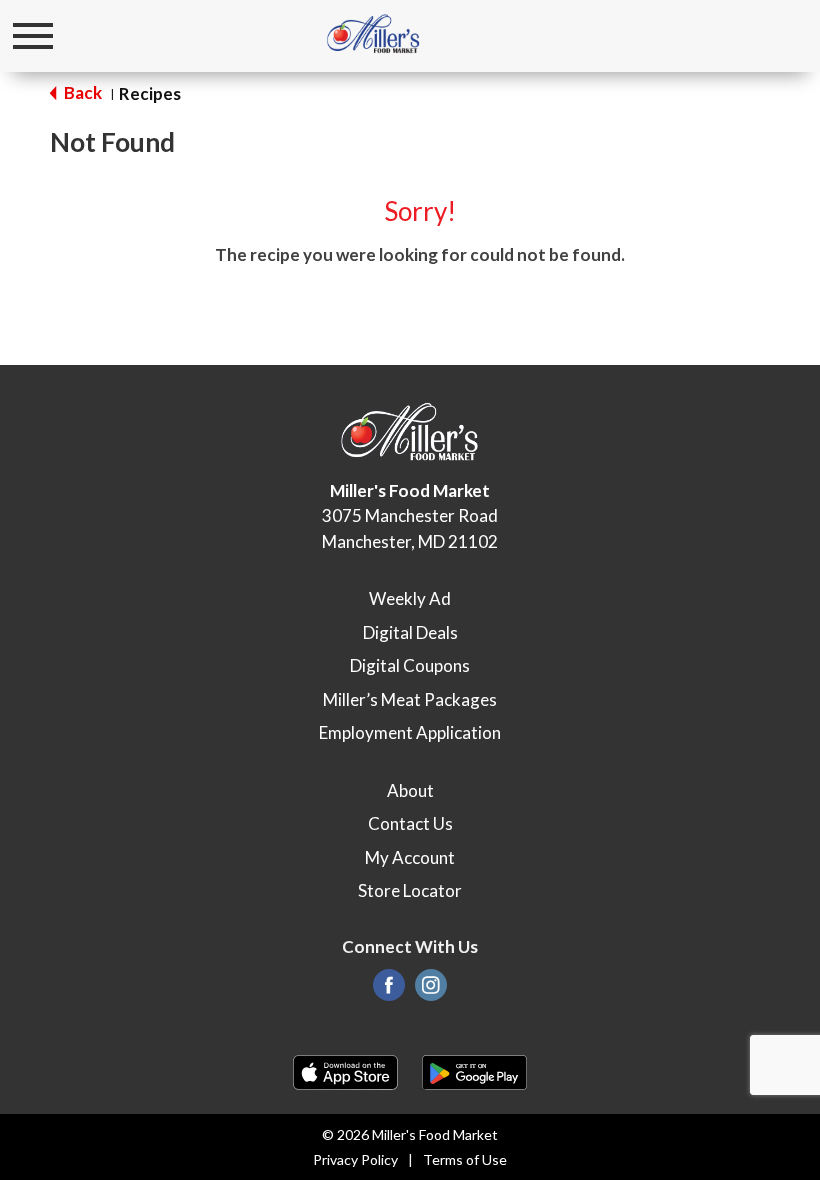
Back (81, 92)
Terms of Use (465, 1159)
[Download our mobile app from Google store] (474, 1070)
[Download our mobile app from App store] (345, 1070)
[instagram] (431, 990)
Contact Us (410, 823)
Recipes (150, 93)
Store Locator (410, 890)
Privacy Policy (355, 1159)
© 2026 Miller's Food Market (410, 1134)
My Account (410, 857)
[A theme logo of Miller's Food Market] (373, 35)
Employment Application (410, 732)
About (410, 790)
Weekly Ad (410, 598)
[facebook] (389, 990)
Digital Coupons (410, 665)
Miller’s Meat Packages (410, 699)
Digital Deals (410, 632)
